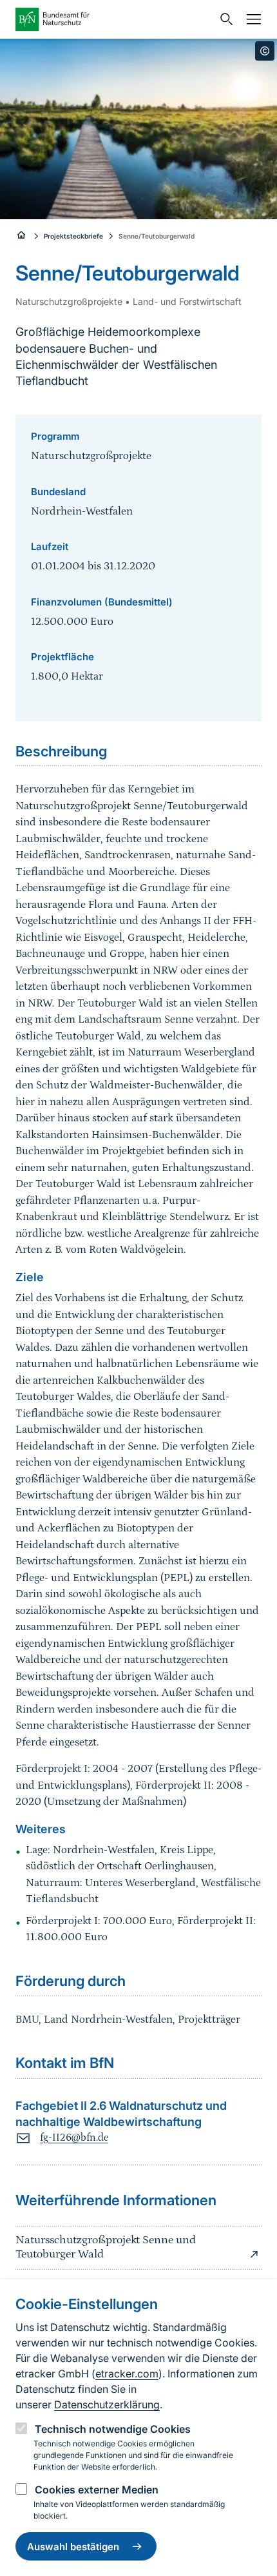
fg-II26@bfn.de (74, 2138)
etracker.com (127, 2374)
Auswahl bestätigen (73, 2547)
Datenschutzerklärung (107, 2404)
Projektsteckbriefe (73, 236)
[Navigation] (251, 19)
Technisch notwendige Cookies (113, 2429)
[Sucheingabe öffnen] (224, 19)
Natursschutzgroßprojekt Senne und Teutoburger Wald (106, 2247)
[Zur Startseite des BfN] (114, 19)
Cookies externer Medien (97, 2490)
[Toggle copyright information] (265, 51)
